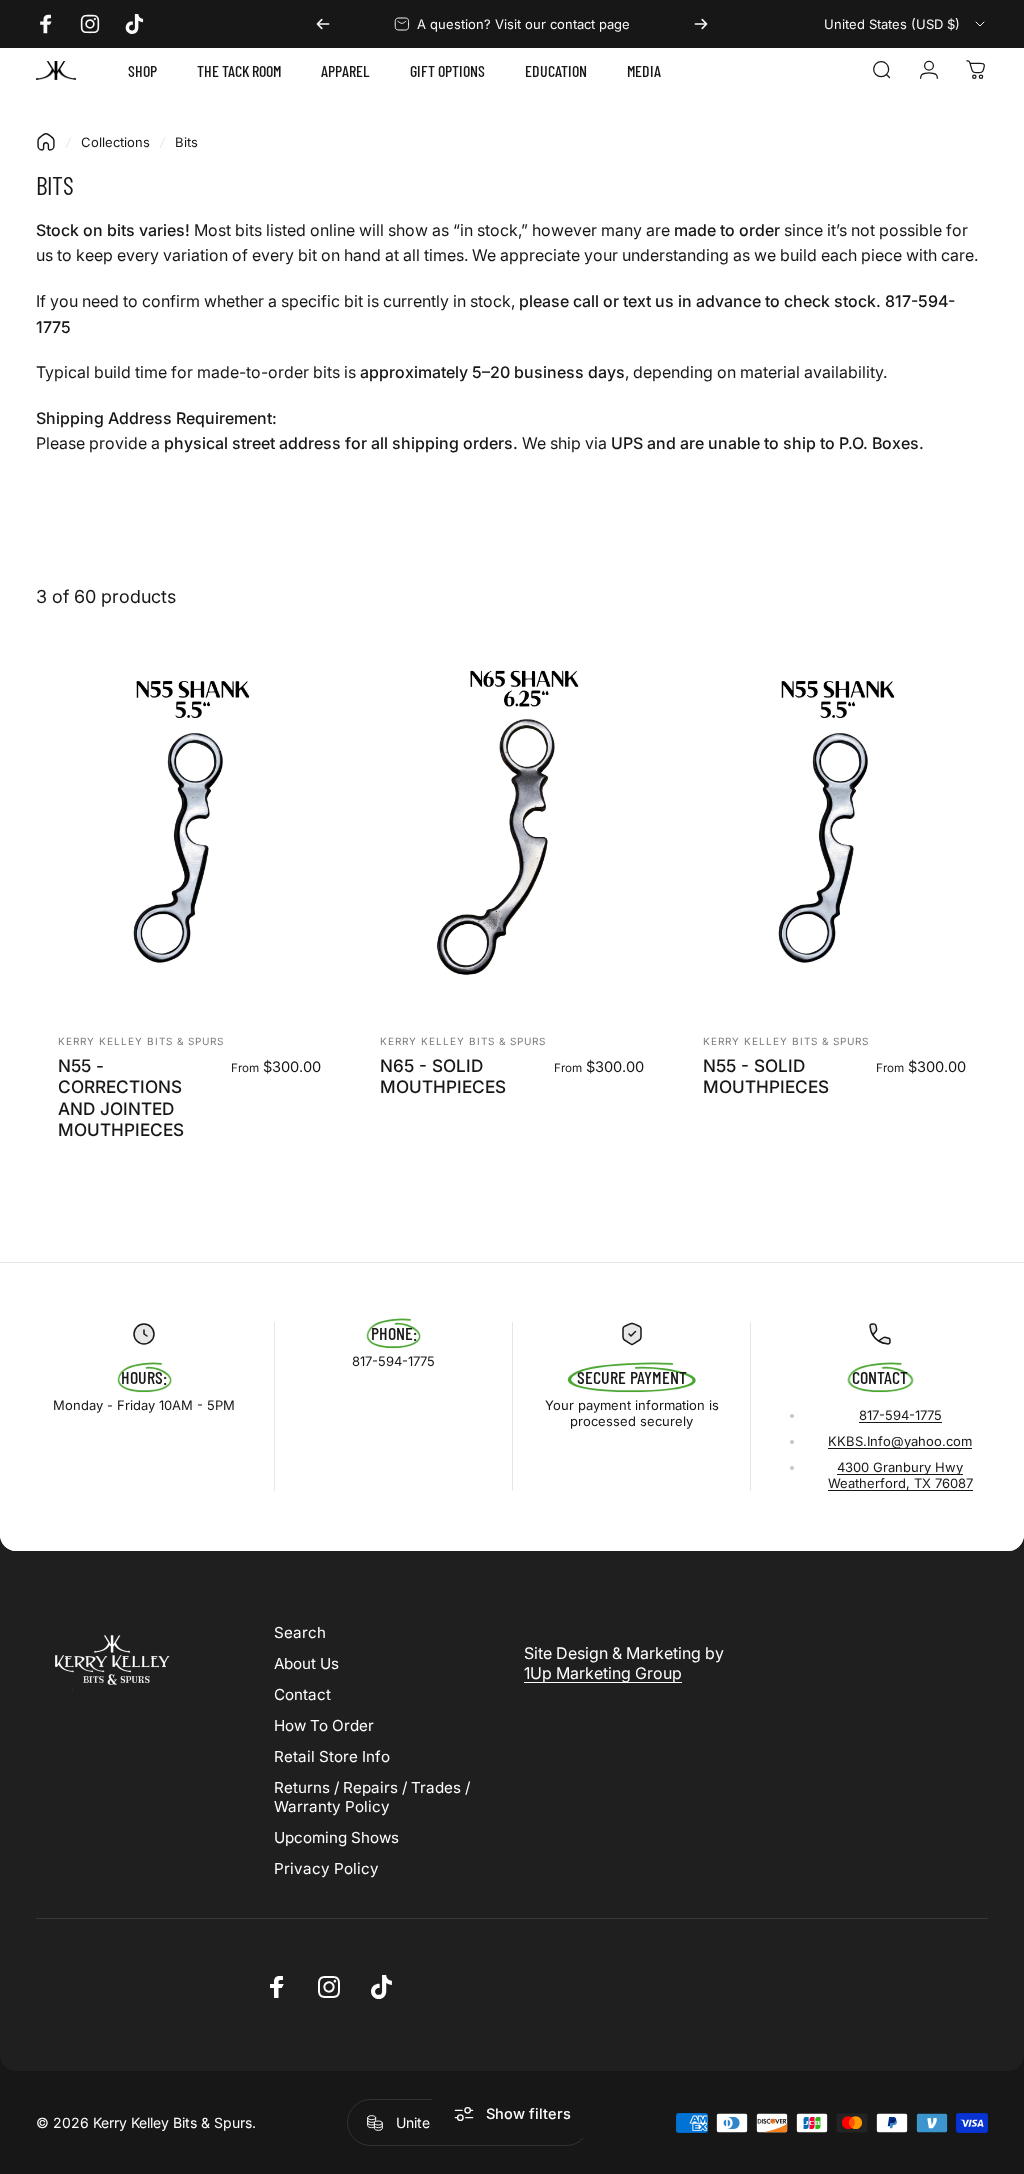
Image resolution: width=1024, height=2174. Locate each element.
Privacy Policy (326, 1868)
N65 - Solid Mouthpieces (443, 1076)
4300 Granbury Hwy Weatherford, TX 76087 (900, 1475)
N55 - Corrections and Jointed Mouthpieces (121, 1098)
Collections (115, 142)
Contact (302, 1694)
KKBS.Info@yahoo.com (900, 1441)
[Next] (701, 24)
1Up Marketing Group (603, 1673)
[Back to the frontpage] (46, 142)
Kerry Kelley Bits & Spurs (141, 1041)
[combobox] (906, 24)
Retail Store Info (332, 1756)
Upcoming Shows (336, 1837)
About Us (306, 1663)
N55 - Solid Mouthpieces (766, 1076)
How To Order (324, 1725)
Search (300, 1632)
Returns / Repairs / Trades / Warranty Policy (372, 1797)
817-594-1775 (900, 1415)
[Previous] (323, 24)
